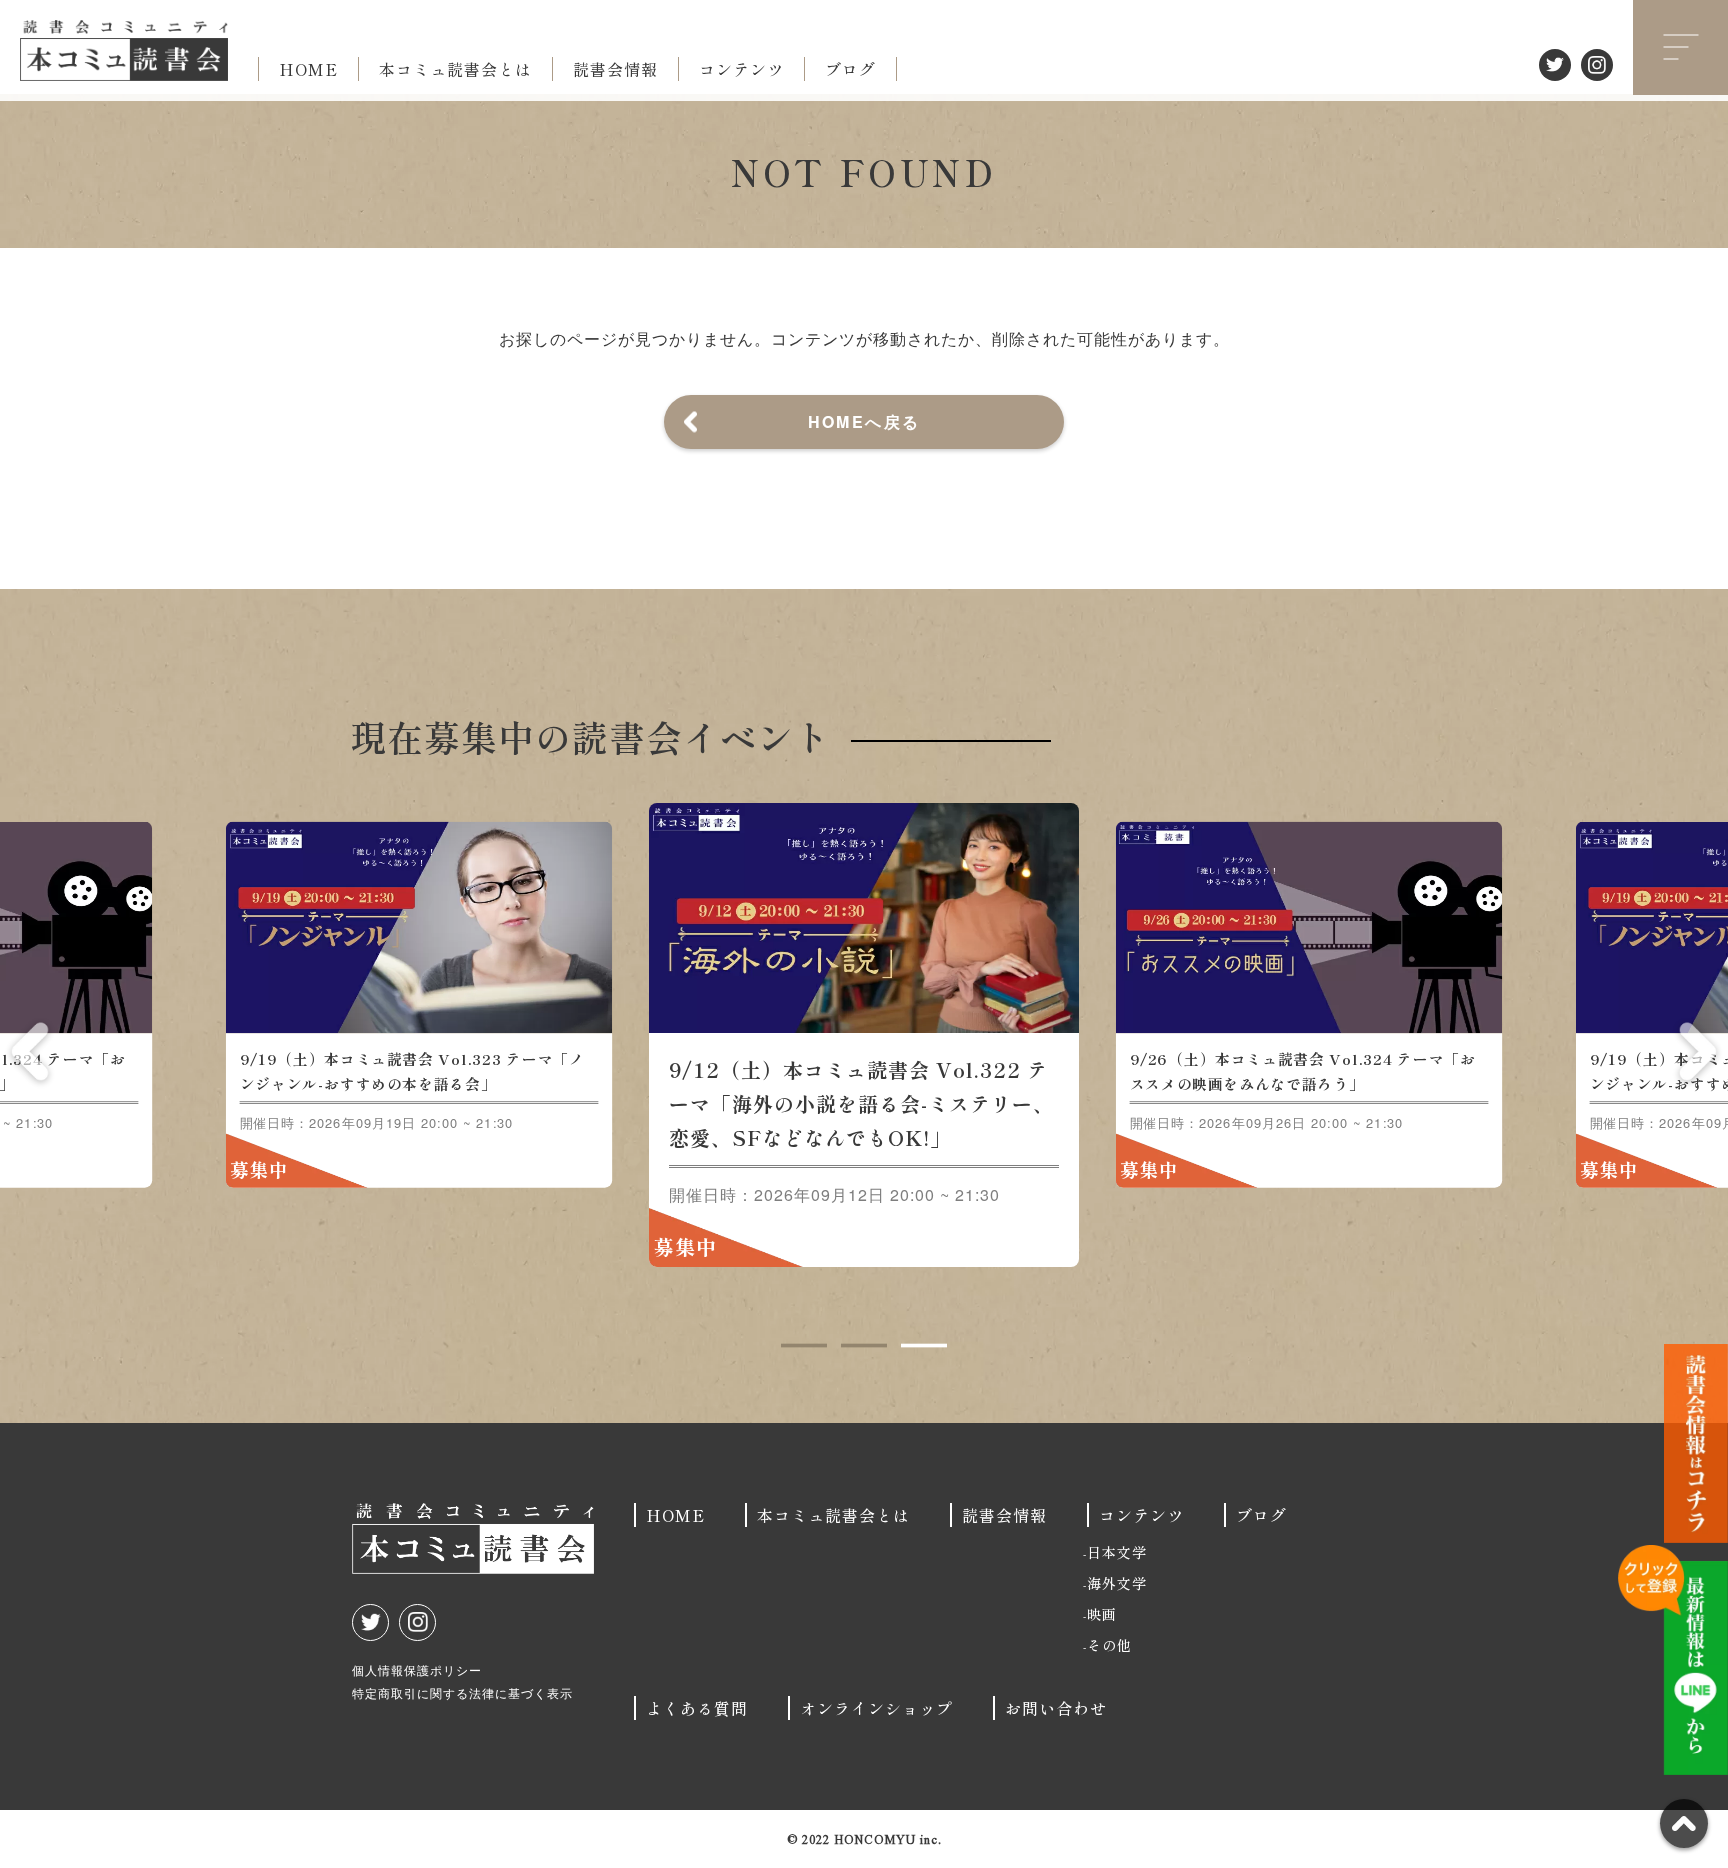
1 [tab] (804, 1346)
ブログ (850, 69)
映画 (1102, 1614)
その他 (1109, 1645)
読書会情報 (615, 69)
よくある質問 (697, 1708)
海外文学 (1117, 1583)
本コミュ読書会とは (455, 69)
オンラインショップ (876, 1708)
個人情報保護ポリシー (417, 1669)
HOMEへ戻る (864, 421)
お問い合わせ (1056, 1708)
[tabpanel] (534, 1035)
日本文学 (1117, 1552)
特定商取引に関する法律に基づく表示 (462, 1692)
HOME (308, 69)
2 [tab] (864, 1346)
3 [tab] (924, 1346)
